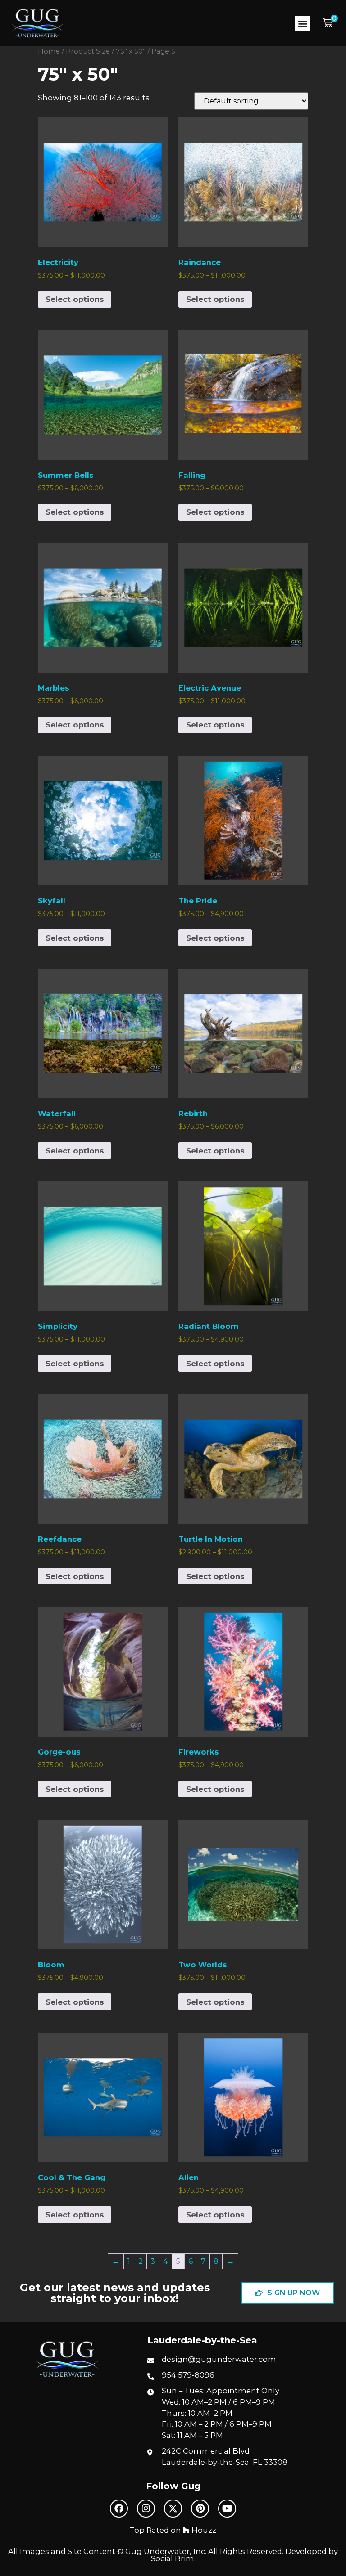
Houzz (203, 2530)
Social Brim (173, 2558)
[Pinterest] (200, 2509)
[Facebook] (119, 2509)
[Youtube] (227, 2509)
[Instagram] (146, 2509)
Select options (75, 299)
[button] (303, 23)
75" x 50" (131, 51)
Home (49, 51)
